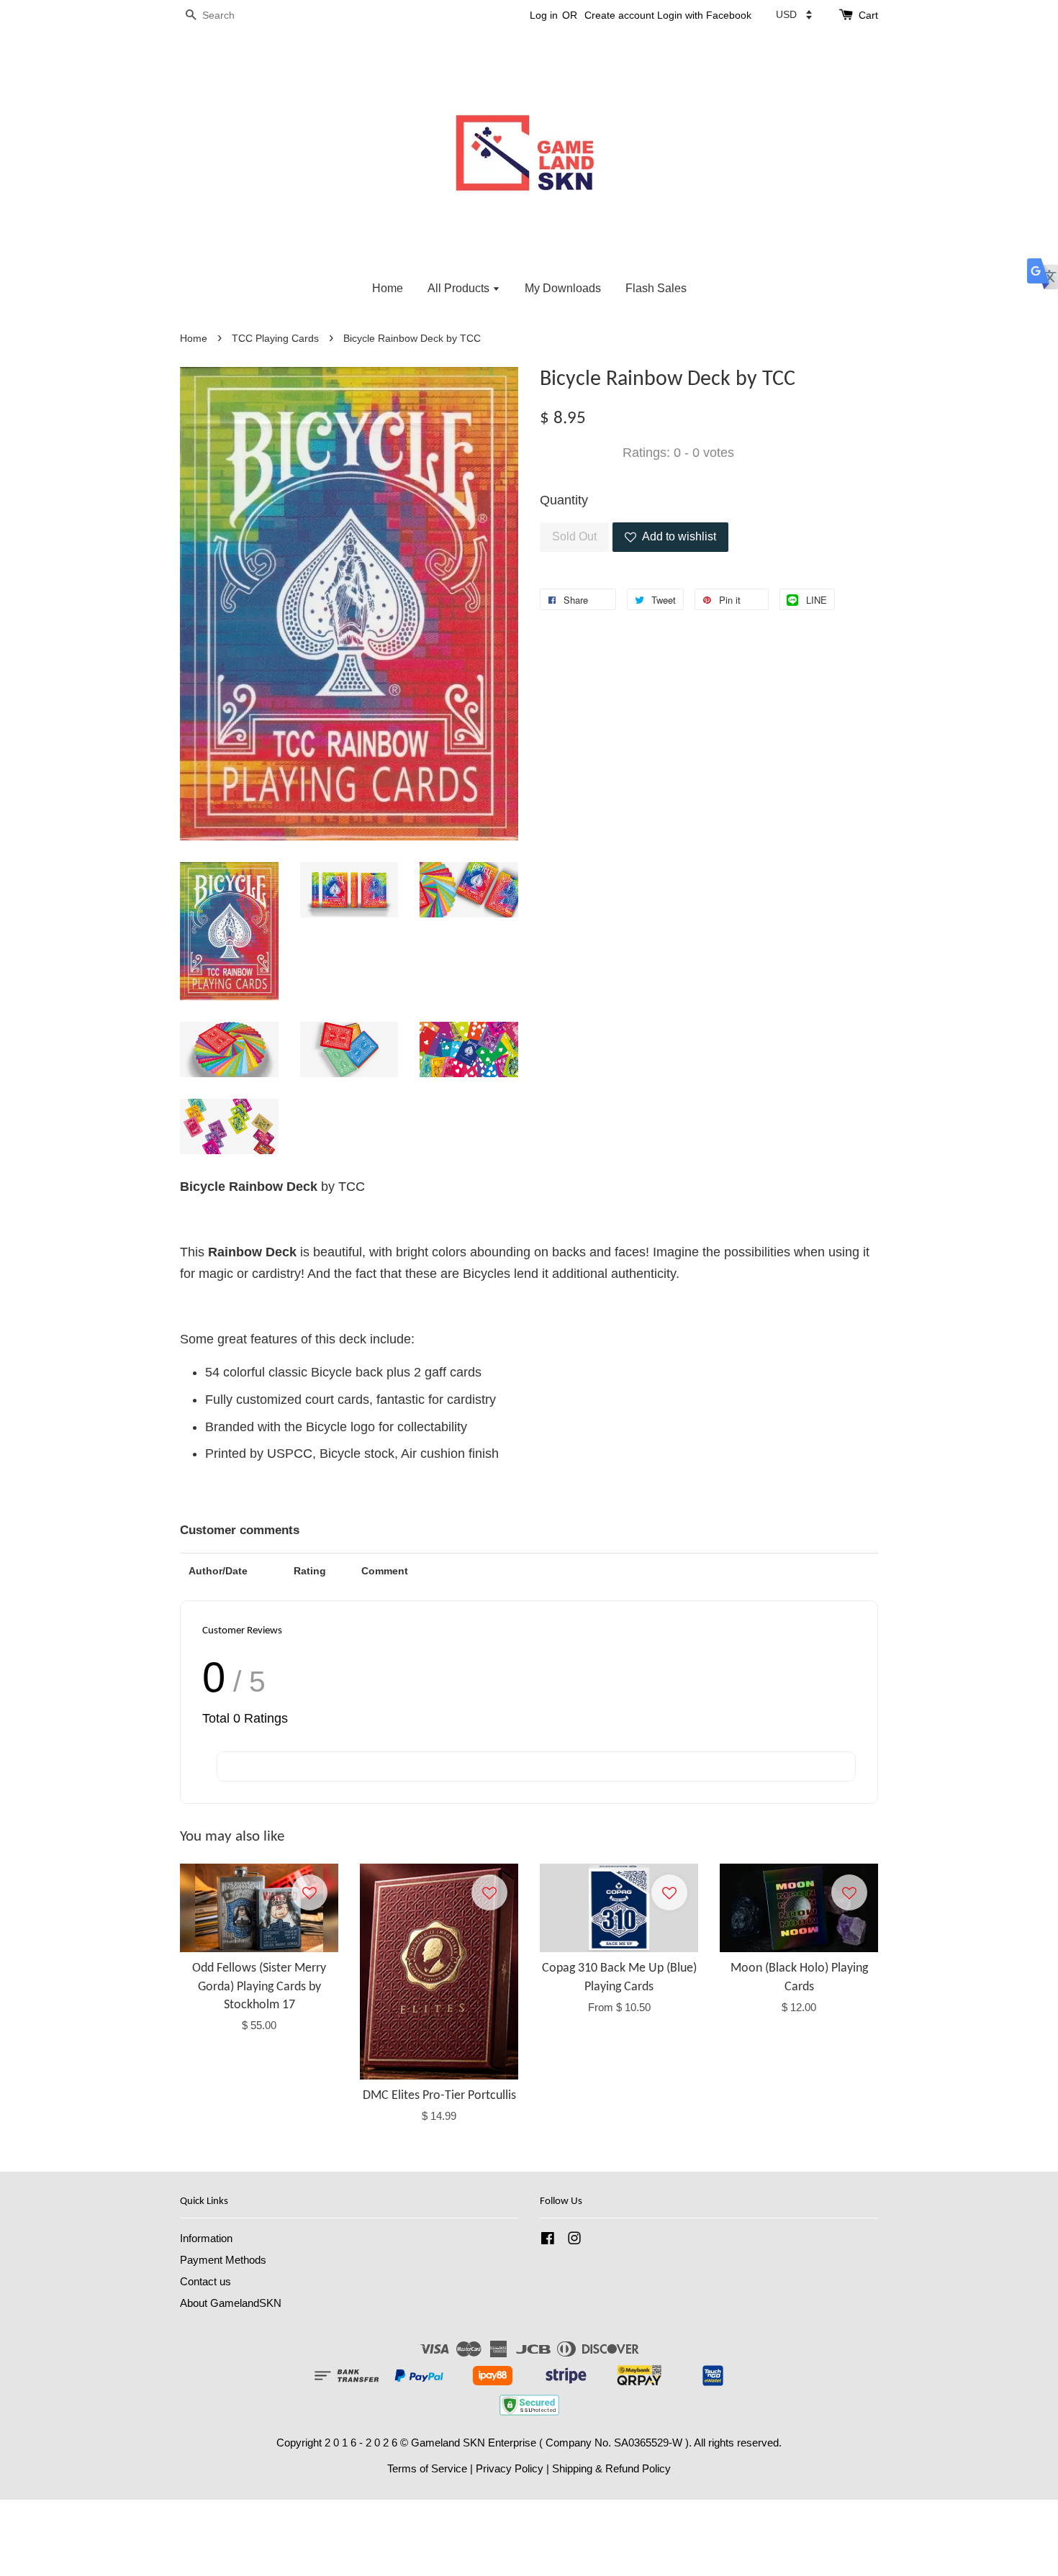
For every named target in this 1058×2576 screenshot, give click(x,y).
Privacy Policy (510, 2468)
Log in (544, 15)
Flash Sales (656, 288)
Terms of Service (427, 2468)
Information (206, 2238)
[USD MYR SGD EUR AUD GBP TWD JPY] (794, 14)
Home (388, 288)
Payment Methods (223, 2260)
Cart (868, 15)
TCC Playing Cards (275, 339)
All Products (460, 288)
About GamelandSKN (231, 2303)
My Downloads (563, 288)
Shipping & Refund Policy (611, 2468)
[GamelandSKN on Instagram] (574, 2240)
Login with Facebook (704, 15)
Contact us (205, 2281)
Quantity (564, 500)
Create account (619, 15)
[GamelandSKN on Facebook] (548, 2240)
